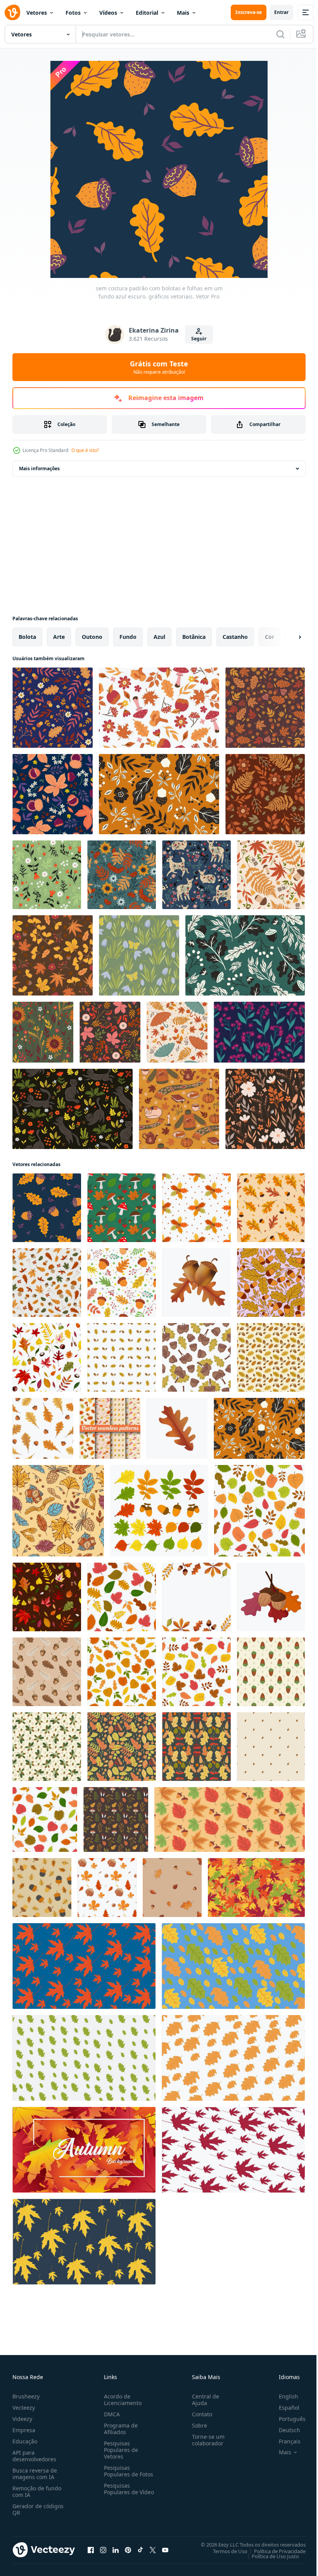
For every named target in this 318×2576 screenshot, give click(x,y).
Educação (25, 2441)
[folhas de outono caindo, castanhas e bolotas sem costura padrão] (47, 1597)
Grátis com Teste (159, 367)
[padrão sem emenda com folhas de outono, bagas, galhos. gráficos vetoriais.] (110, 1032)
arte (59, 637)
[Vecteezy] (12, 12)
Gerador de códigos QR (38, 2509)
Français (284, 2441)
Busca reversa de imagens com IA (35, 2474)
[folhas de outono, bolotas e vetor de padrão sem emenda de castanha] (47, 1357)
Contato (199, 2414)
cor (270, 637)
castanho (235, 637)
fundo (128, 637)
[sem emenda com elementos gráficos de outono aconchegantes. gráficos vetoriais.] (179, 1109)
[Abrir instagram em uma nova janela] (103, 2550)
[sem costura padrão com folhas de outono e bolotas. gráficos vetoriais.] (159, 794)
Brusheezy (26, 2396)
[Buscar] (280, 34)
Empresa (24, 2430)
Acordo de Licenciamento (121, 2400)
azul (159, 637)
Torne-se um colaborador (205, 2440)
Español (283, 2408)
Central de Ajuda (202, 2400)
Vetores (37, 13)
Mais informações (39, 468)
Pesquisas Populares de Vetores (119, 2450)
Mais (183, 13)
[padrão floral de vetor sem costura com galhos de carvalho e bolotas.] (271, 1283)
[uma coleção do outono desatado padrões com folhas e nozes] (110, 1428)
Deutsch (284, 2430)
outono (92, 637)
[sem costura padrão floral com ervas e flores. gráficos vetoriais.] (265, 1109)
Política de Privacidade (274, 2551)
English (283, 2396)
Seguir (199, 339)
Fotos (73, 13)
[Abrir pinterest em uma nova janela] (128, 2550)
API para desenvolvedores (34, 2456)
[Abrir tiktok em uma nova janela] (140, 2550)
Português (286, 2419)
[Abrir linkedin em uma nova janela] (116, 2550)
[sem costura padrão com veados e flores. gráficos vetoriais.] (196, 875)
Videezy (22, 2419)
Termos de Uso (224, 2551)
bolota (27, 637)
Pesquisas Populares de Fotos (127, 2471)
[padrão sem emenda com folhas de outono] (45, 1819)
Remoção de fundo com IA (37, 2491)
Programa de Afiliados (119, 2429)
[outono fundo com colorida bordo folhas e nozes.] (230, 1819)
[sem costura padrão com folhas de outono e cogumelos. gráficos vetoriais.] (271, 875)
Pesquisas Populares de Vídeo (119, 2492)
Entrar (281, 12)
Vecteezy (24, 2408)
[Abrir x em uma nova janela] (153, 2550)
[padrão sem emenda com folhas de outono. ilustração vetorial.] (259, 1511)
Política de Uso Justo (270, 2556)
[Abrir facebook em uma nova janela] (91, 2550)
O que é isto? (85, 450)
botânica (194, 637)
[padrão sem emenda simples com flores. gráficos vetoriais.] (47, 875)
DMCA (110, 2414)
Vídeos (108, 13)
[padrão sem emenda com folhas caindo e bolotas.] (172, 1888)
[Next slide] (287, 637)
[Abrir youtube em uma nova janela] (165, 2550)
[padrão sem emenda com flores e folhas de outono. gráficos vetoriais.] (265, 708)
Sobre (196, 2425)
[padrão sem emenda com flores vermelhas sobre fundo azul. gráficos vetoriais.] (259, 1032)
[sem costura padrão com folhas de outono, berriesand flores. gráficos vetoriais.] (265, 794)
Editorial (147, 13)
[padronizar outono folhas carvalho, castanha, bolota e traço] (107, 1888)
